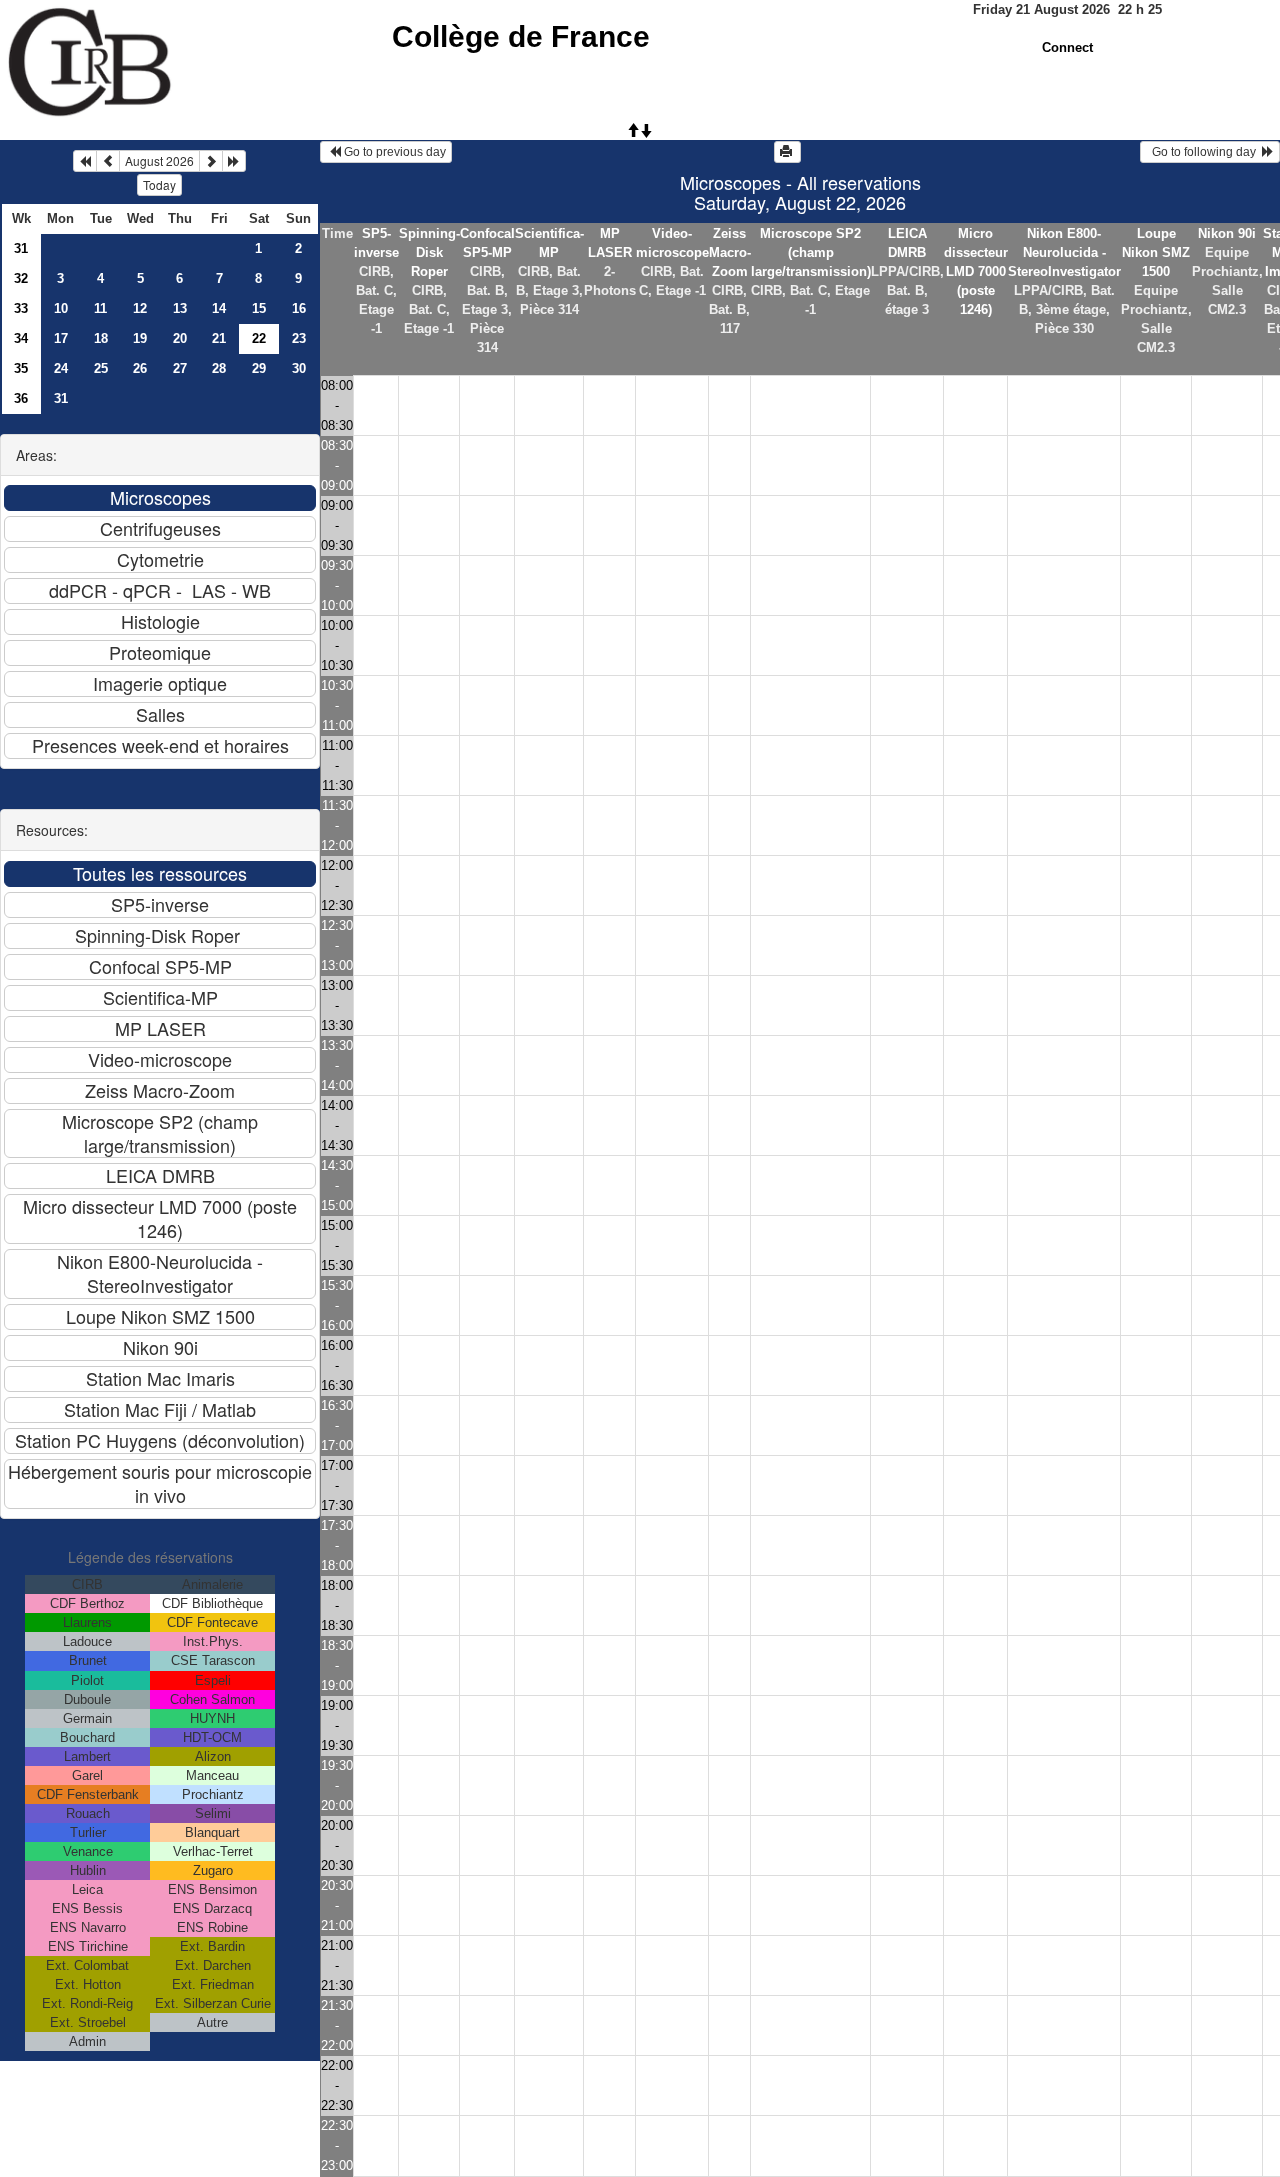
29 (259, 368)
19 (140, 338)
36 (21, 398)
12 (140, 308)
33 (21, 308)
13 (180, 308)
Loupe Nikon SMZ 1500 (1156, 252)
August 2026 (159, 160)
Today (159, 184)
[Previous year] (85, 161)
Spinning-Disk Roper (429, 252)
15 (259, 308)
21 (219, 338)
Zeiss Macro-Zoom (730, 252)
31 (21, 248)
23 (299, 338)
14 (219, 308)
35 (21, 368)
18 (101, 338)
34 (21, 338)
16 (299, 308)
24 (61, 368)
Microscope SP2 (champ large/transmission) (811, 252)
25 (101, 368)
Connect (1067, 47)
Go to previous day (393, 152)
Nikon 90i (1227, 233)
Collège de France (521, 36)
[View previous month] (108, 161)
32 (21, 278)
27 (180, 368)
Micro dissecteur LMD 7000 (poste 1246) (976, 271)
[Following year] (234, 161)
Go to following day (1204, 152)
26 (140, 368)
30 (299, 368)
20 (180, 338)
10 (61, 308)
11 (100, 308)
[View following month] (211, 161)
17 (61, 338)
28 (219, 368)
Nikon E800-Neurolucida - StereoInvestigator (1064, 252)
